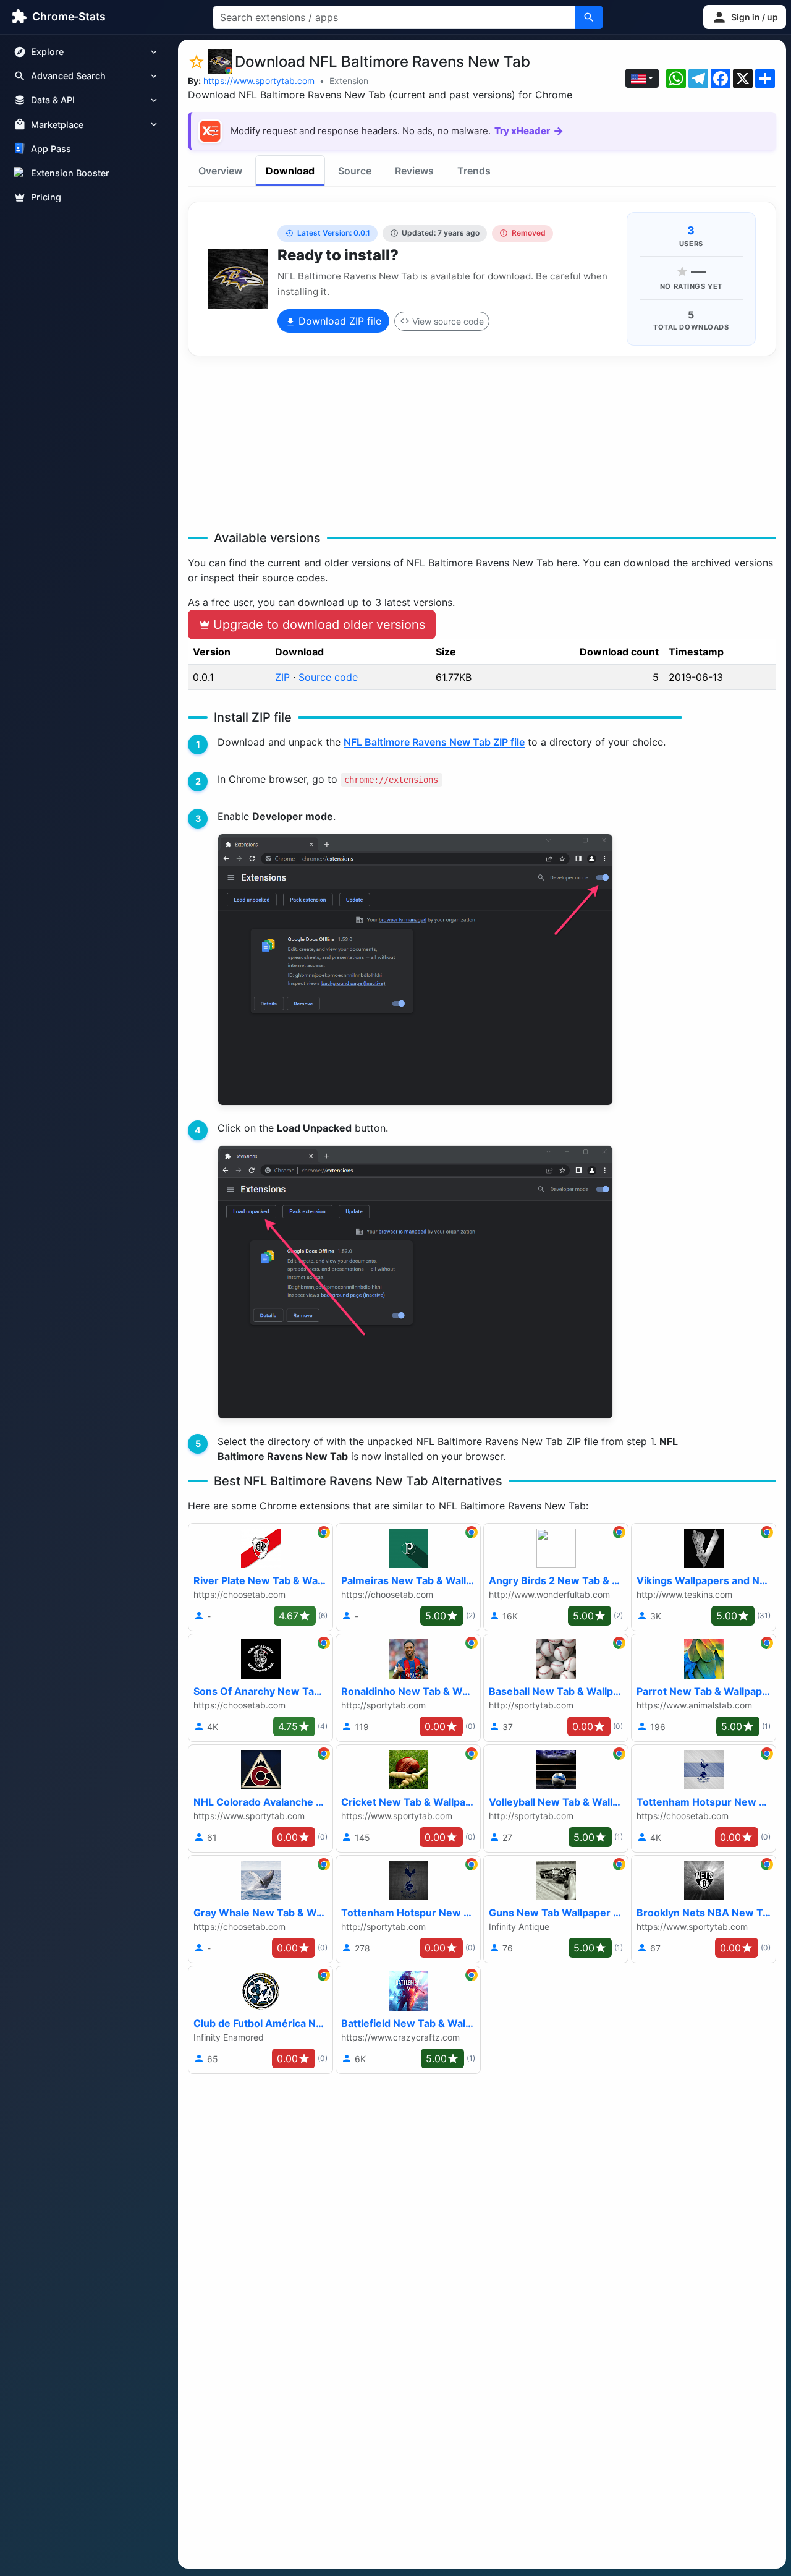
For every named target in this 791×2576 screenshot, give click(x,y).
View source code (448, 321)
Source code (328, 677)
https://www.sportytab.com (259, 81)
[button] (745, 17)
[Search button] (589, 17)
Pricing (46, 197)
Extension (349, 81)
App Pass (51, 149)
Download (290, 171)
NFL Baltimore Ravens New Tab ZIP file (434, 742)
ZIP (282, 677)
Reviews (414, 171)
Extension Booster (70, 173)
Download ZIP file (338, 321)
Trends (474, 171)
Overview (220, 171)
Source (355, 171)
